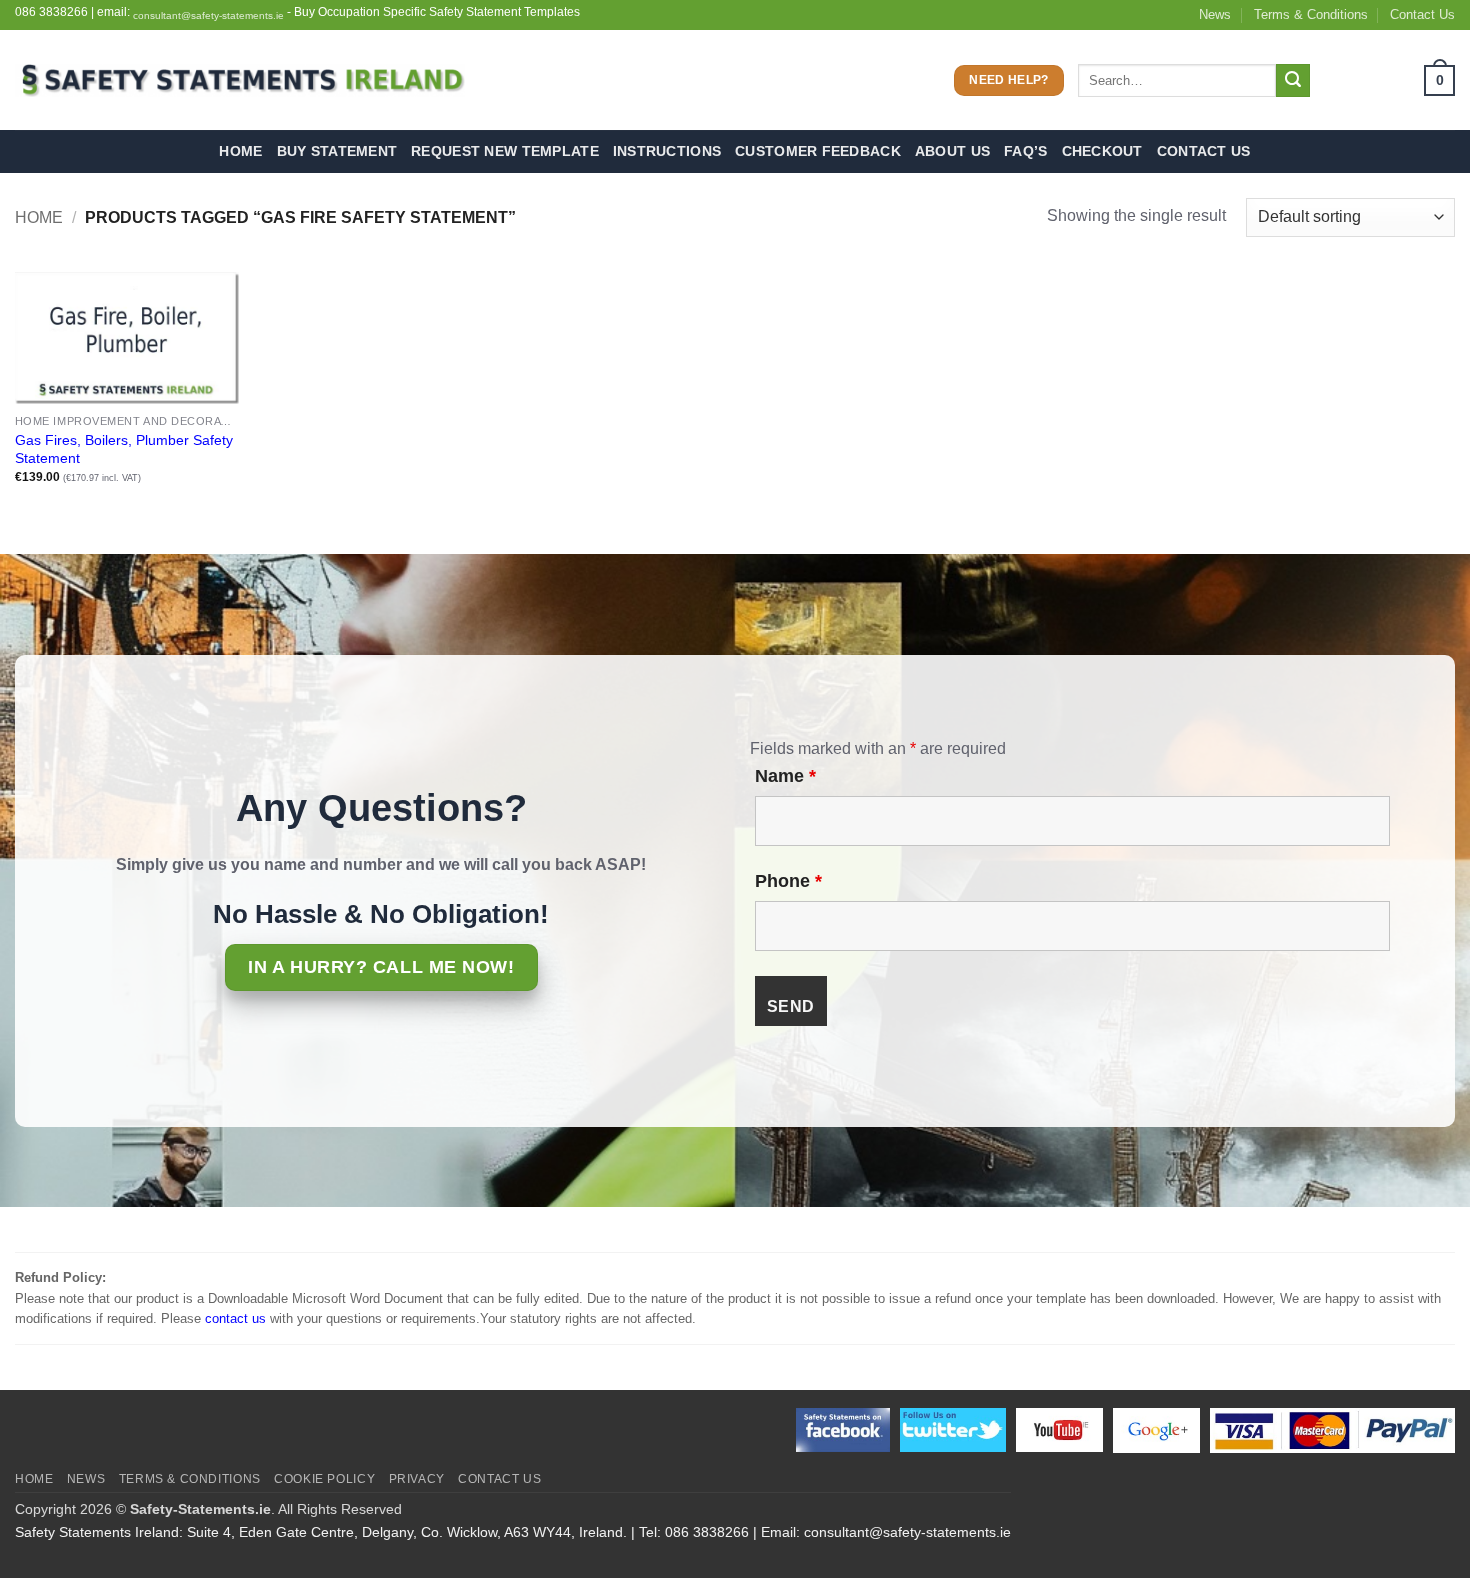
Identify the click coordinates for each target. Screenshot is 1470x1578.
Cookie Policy (324, 1479)
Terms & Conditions (1311, 14)
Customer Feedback (818, 151)
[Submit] (1293, 81)
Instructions (667, 151)
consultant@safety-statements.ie (208, 15)
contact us (235, 1318)
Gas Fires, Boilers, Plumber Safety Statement (124, 449)
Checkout (1102, 151)
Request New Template (505, 151)
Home (240, 151)
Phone (788, 881)
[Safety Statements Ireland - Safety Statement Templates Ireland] (240, 80)
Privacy (417, 1479)
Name (785, 776)
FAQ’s (1025, 151)
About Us (952, 151)
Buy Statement (337, 151)
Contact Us (1422, 14)
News (1215, 14)
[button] (1389, 80)
